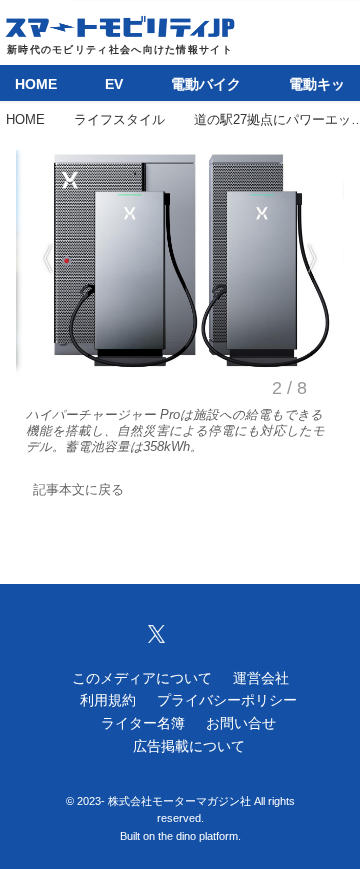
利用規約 (108, 700)
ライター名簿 (143, 723)
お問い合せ (241, 723)
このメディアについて (142, 678)
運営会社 (261, 678)
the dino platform (198, 836)
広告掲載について (189, 746)
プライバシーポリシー (227, 700)
